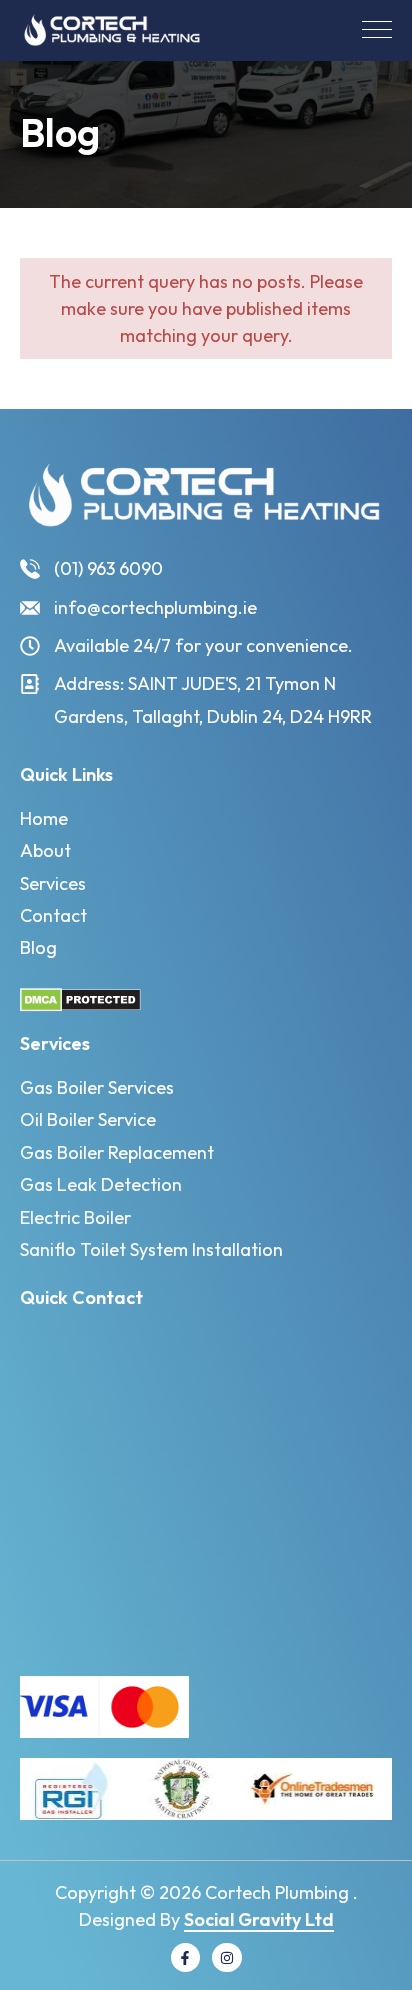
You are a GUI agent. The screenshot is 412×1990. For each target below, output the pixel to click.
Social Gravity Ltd (259, 1919)
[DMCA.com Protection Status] (80, 998)
